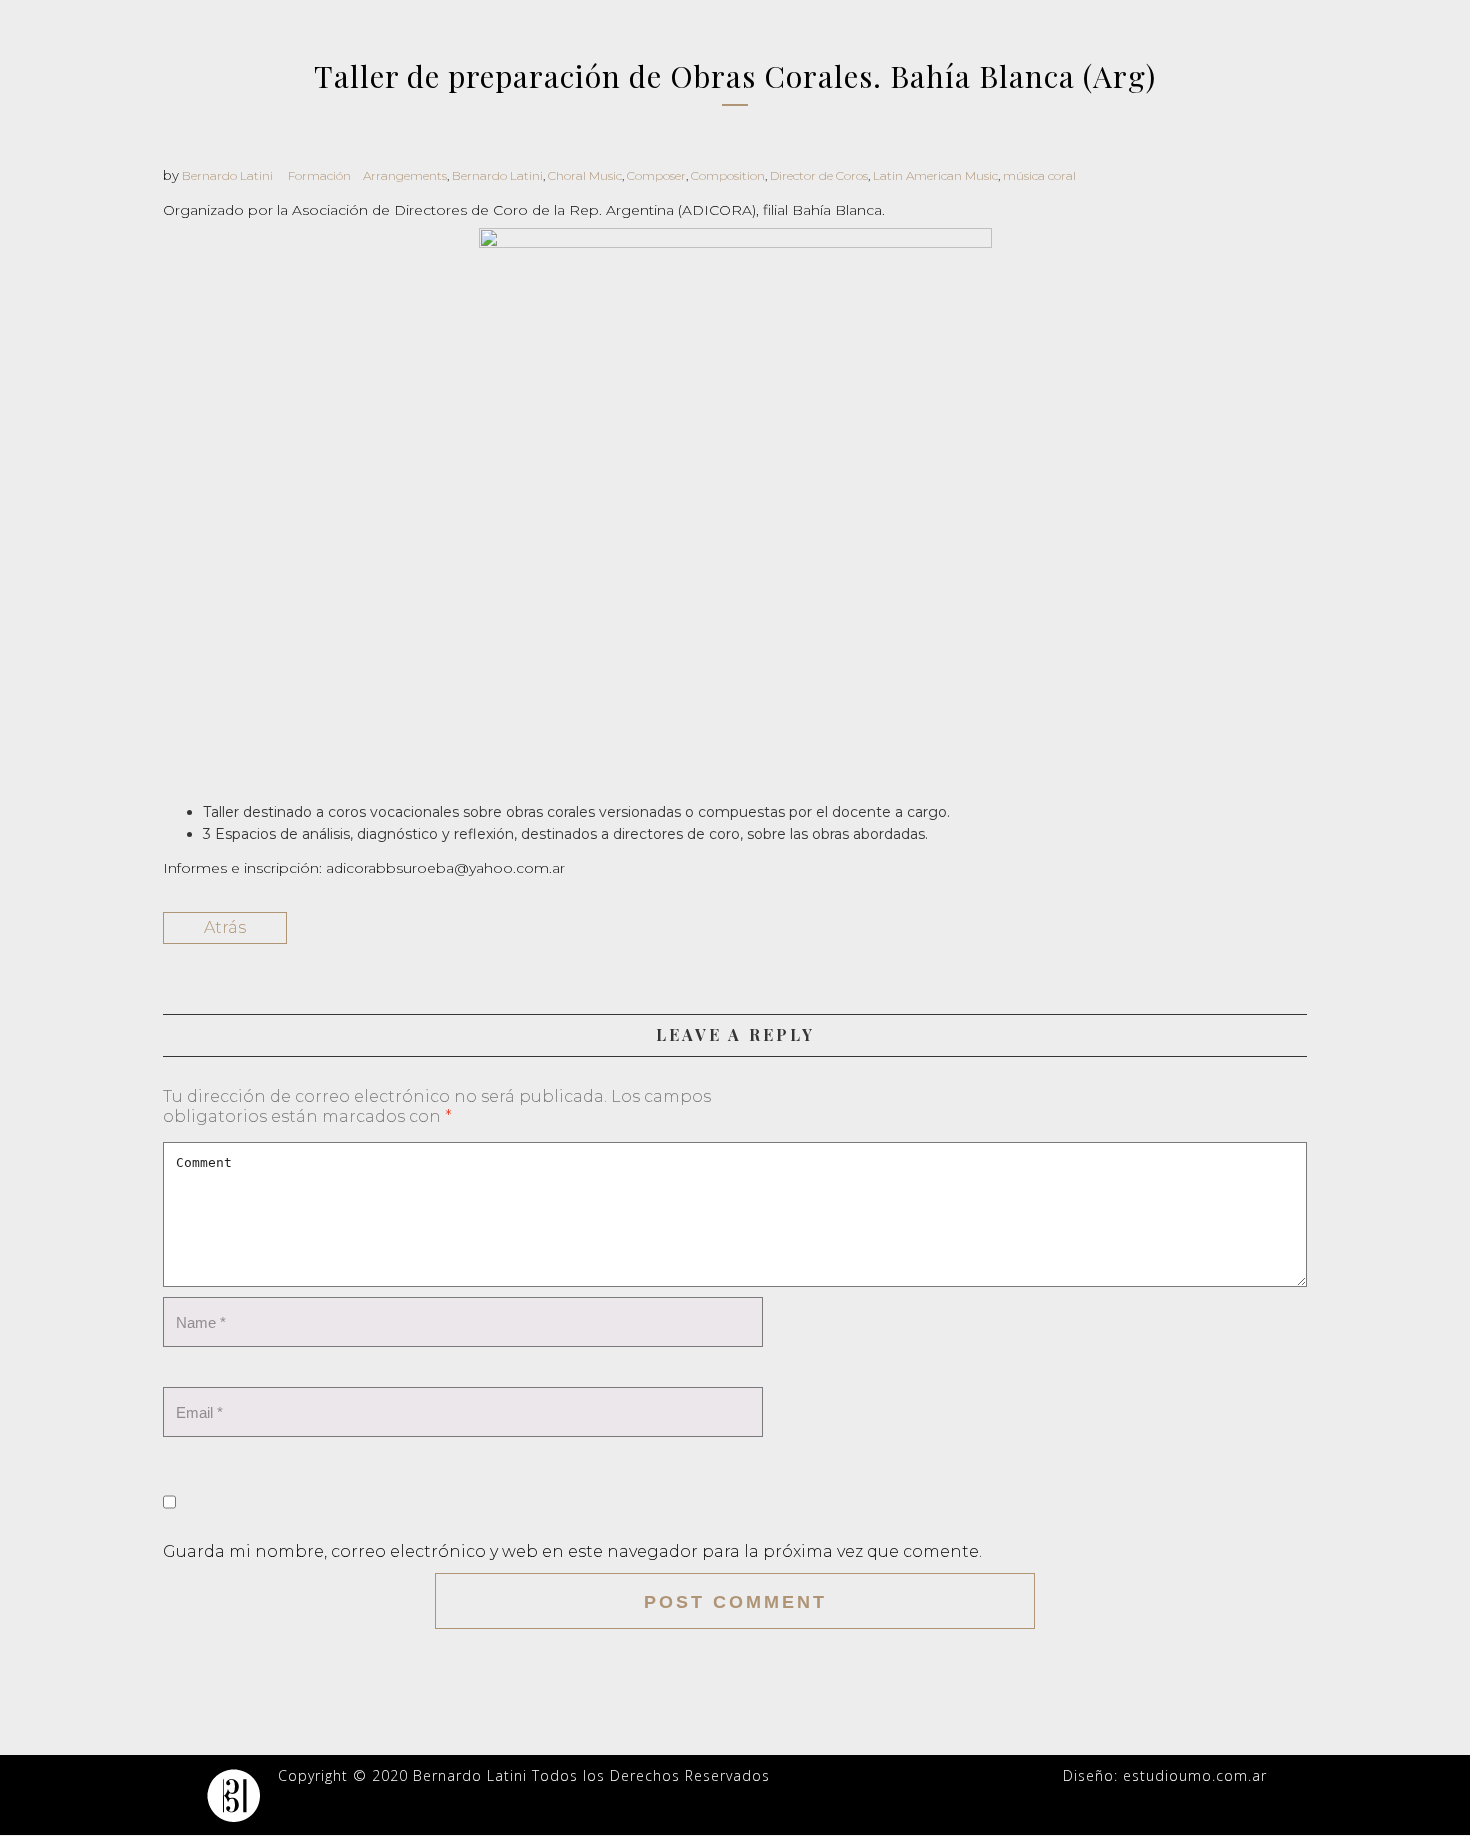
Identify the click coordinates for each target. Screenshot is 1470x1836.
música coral (1039, 175)
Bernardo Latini (227, 175)
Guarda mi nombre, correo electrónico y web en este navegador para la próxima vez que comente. (572, 1551)
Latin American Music (935, 175)
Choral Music (585, 175)
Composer (656, 175)
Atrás (225, 927)
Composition (728, 175)
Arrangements (405, 175)
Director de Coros (819, 175)
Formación (319, 175)
